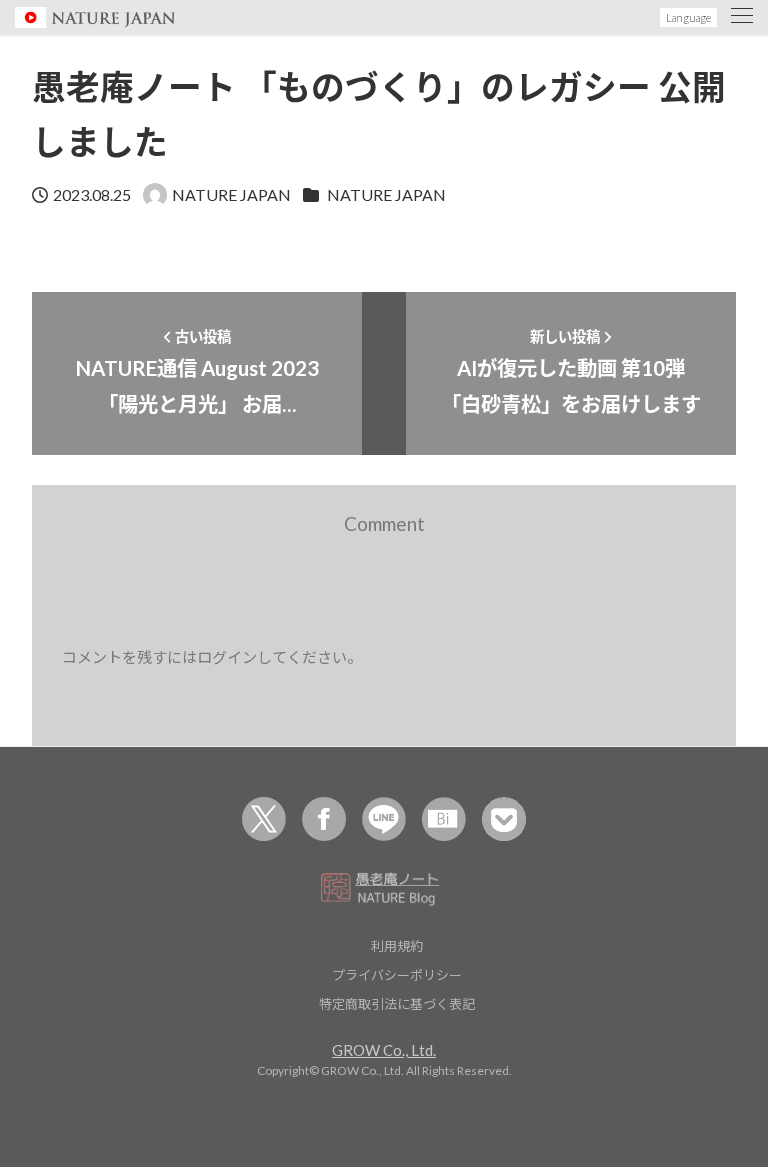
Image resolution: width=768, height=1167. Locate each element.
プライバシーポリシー (397, 974)
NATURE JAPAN (386, 194)
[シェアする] (324, 819)
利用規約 (397, 945)
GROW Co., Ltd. (384, 1050)
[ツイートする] (264, 819)
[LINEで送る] (384, 819)
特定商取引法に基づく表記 (397, 1003)
